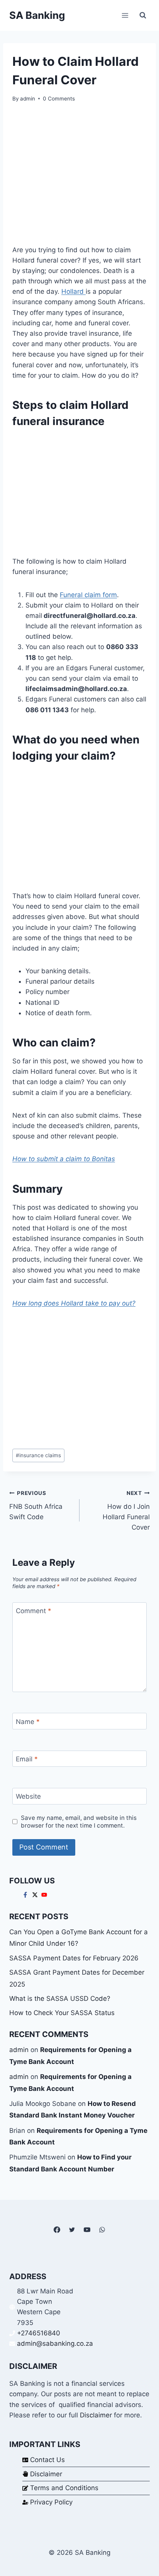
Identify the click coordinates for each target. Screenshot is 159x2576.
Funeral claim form (88, 595)
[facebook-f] (26, 1895)
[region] (79, 492)
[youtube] (45, 1895)
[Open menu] (125, 15)
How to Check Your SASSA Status (62, 2013)
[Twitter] (72, 2230)
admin (28, 99)
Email (27, 1759)
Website (28, 1796)
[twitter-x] (36, 1895)
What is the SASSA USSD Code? (60, 1999)
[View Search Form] (143, 15)
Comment (34, 1611)
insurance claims (38, 1455)
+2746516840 (39, 2333)
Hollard (74, 291)
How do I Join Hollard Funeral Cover (126, 1511)
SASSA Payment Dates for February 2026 (74, 1958)
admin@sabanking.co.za (55, 2343)
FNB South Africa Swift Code (36, 1505)
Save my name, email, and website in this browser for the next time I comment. (79, 1822)
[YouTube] (87, 2230)
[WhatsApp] (102, 2230)
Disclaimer (96, 2415)
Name (28, 1721)
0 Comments (59, 99)
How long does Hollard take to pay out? (74, 1303)
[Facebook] (57, 2230)
